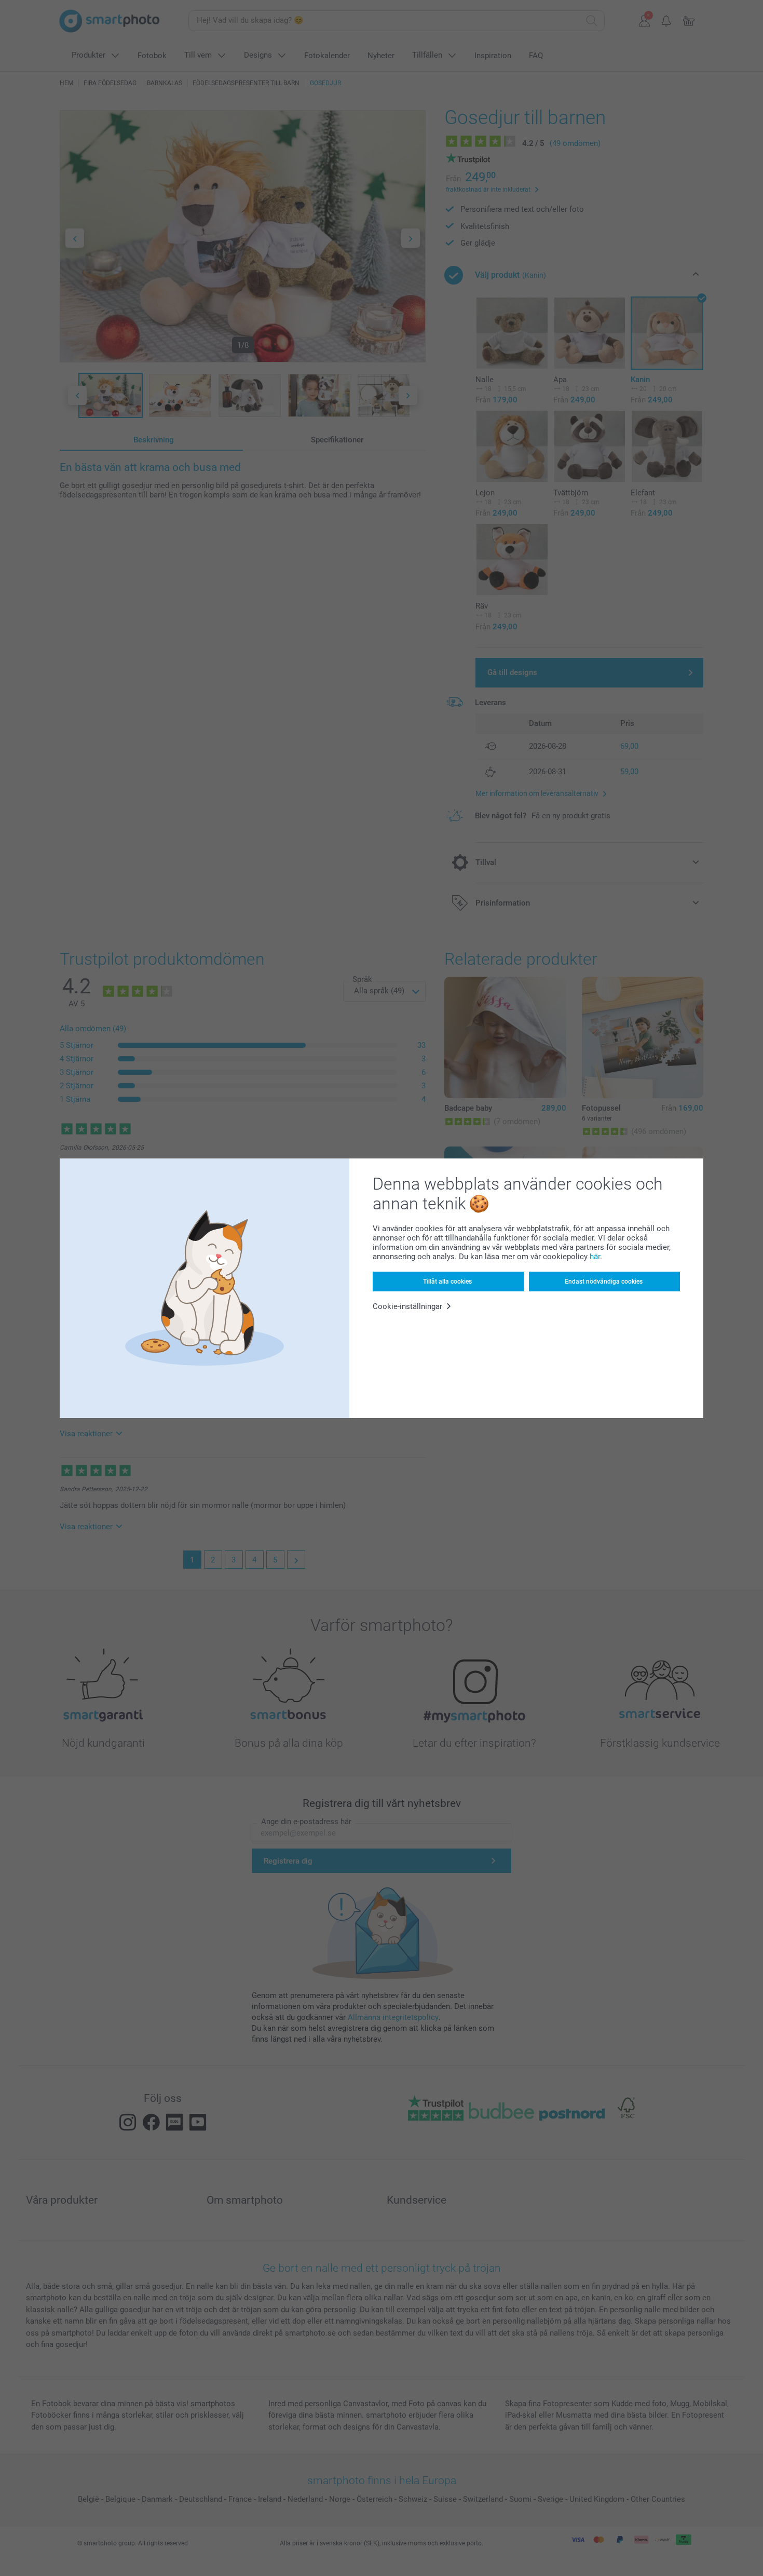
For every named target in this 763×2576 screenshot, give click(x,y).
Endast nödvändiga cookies (604, 1282)
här (595, 1257)
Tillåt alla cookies (447, 1282)
